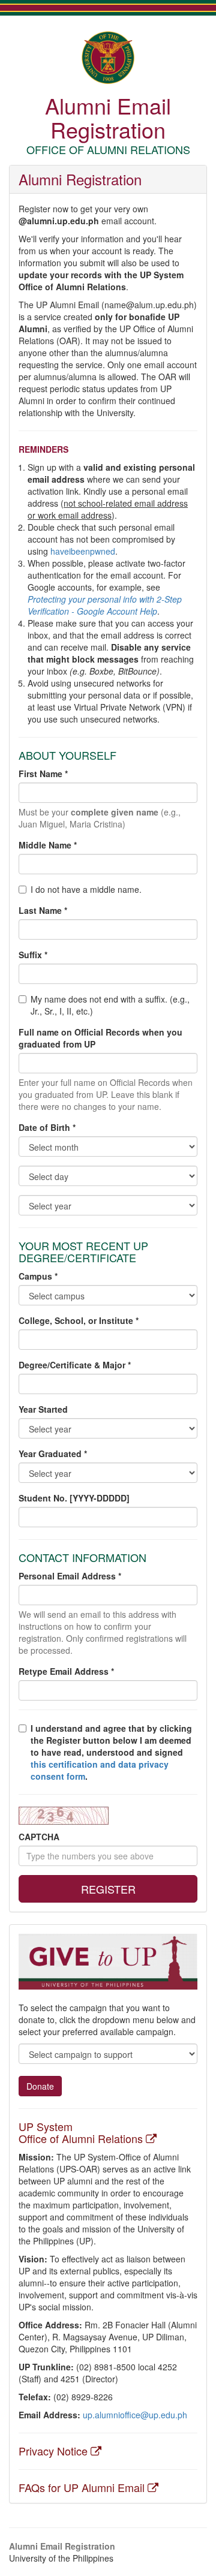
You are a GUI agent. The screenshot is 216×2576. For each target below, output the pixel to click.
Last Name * (43, 910)
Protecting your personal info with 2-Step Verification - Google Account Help (105, 605)
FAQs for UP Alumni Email (83, 2487)
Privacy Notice (55, 2451)
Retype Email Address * (66, 1671)
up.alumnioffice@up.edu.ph (135, 2415)
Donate (40, 2086)
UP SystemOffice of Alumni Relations (82, 2132)
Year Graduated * (53, 1453)
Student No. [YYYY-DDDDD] (74, 1498)
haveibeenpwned (83, 551)
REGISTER (108, 1889)
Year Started (43, 1409)
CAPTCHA (39, 1837)
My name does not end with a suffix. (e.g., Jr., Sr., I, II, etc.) (110, 1005)
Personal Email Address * (70, 1576)
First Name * (43, 774)
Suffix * (33, 955)
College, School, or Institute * (79, 1320)
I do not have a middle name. (86, 889)
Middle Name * (48, 845)
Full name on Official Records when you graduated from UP (100, 1038)
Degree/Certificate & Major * (75, 1365)
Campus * (38, 1276)
